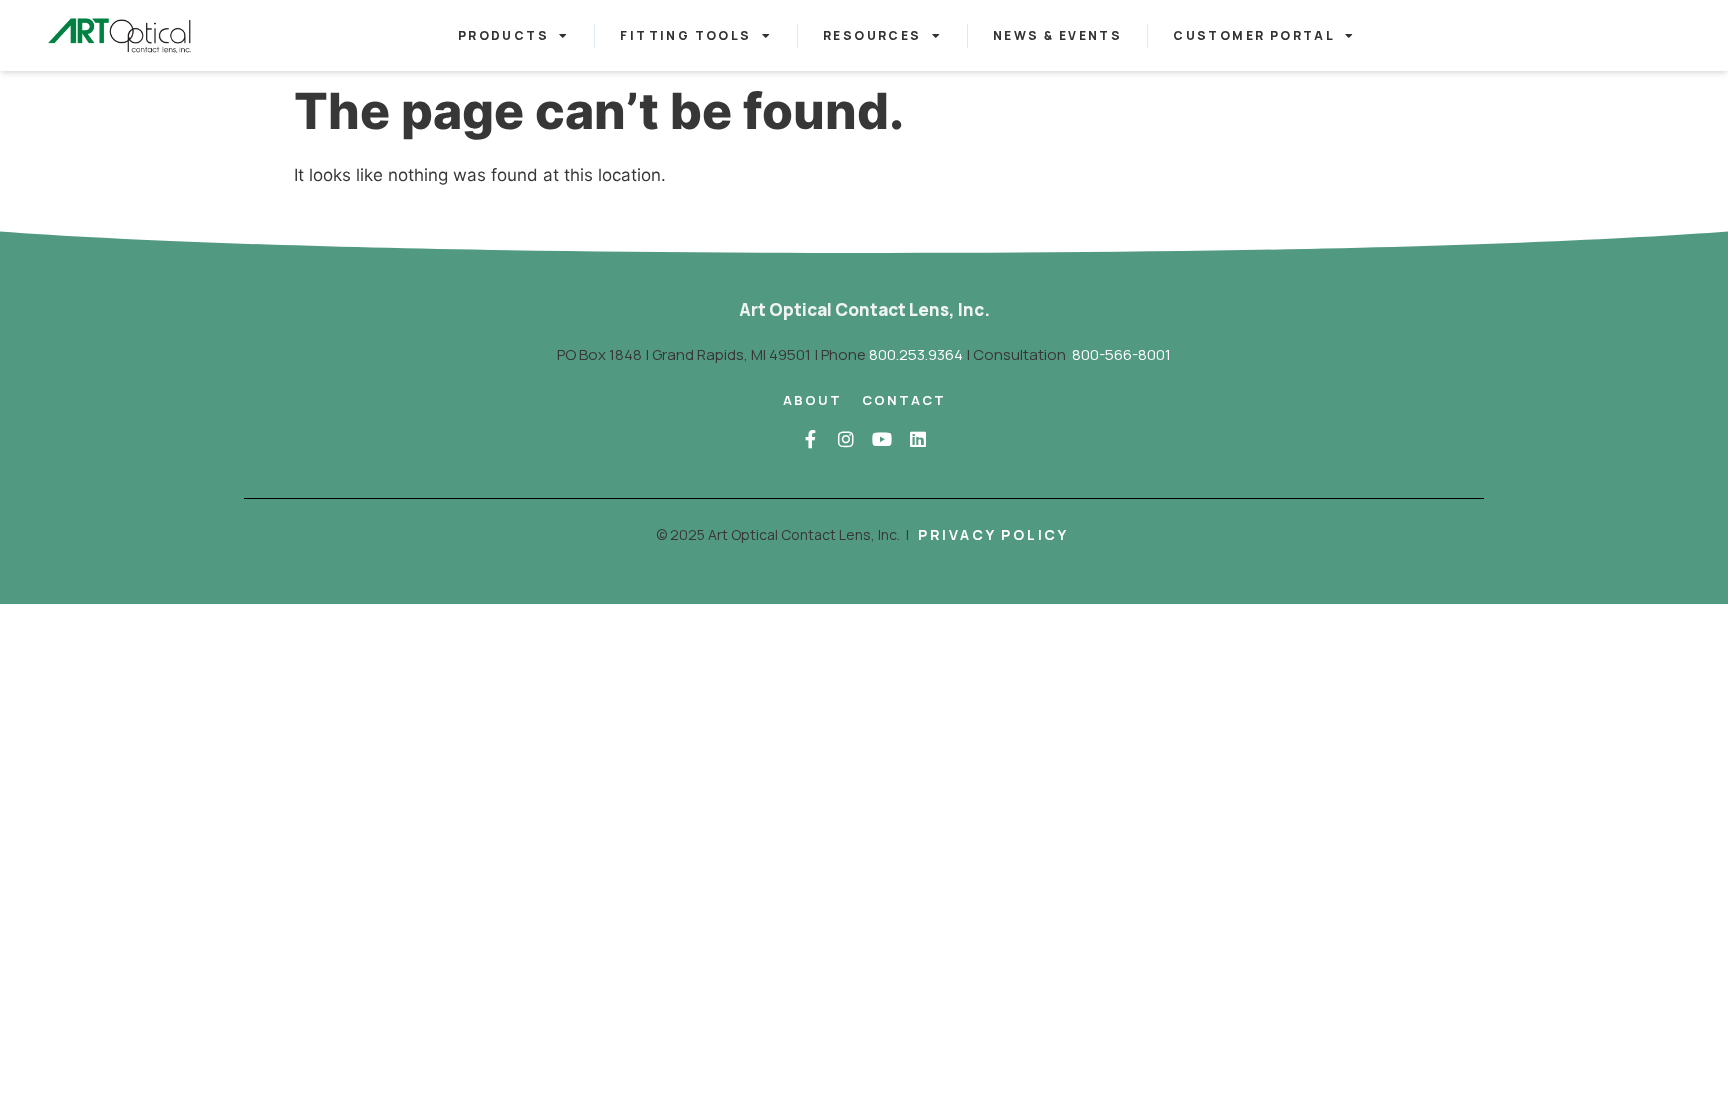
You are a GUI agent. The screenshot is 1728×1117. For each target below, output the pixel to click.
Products (503, 35)
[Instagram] (846, 439)
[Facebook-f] (810, 439)
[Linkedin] (918, 439)
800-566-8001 (1121, 354)
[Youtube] (882, 439)
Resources (872, 35)
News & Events (1057, 35)
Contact (904, 400)
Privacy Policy (993, 534)
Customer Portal (1254, 35)
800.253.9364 (916, 354)
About (812, 400)
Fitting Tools (685, 35)
